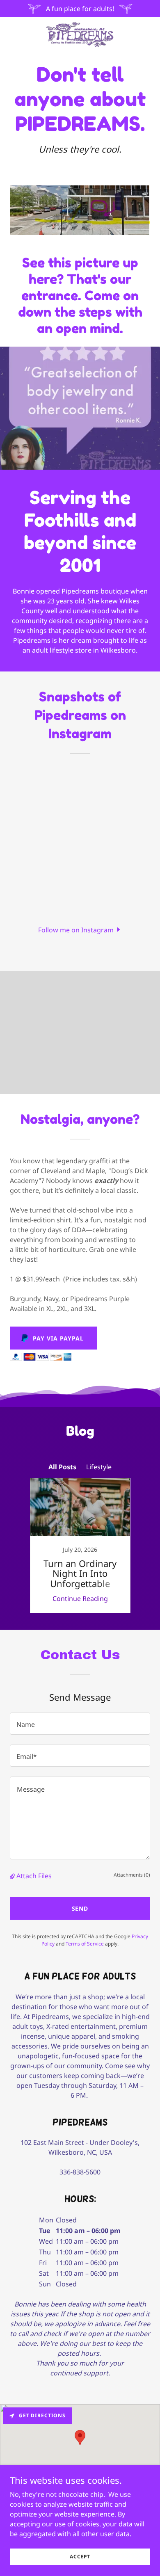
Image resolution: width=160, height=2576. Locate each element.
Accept (80, 2557)
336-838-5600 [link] (80, 2172)
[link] (80, 34)
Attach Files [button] (34, 1876)
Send (80, 1908)
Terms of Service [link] (85, 1944)
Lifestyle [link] (99, 1467)
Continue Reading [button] (80, 1599)
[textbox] (80, 1724)
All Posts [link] (62, 1467)
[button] (80, 929)
